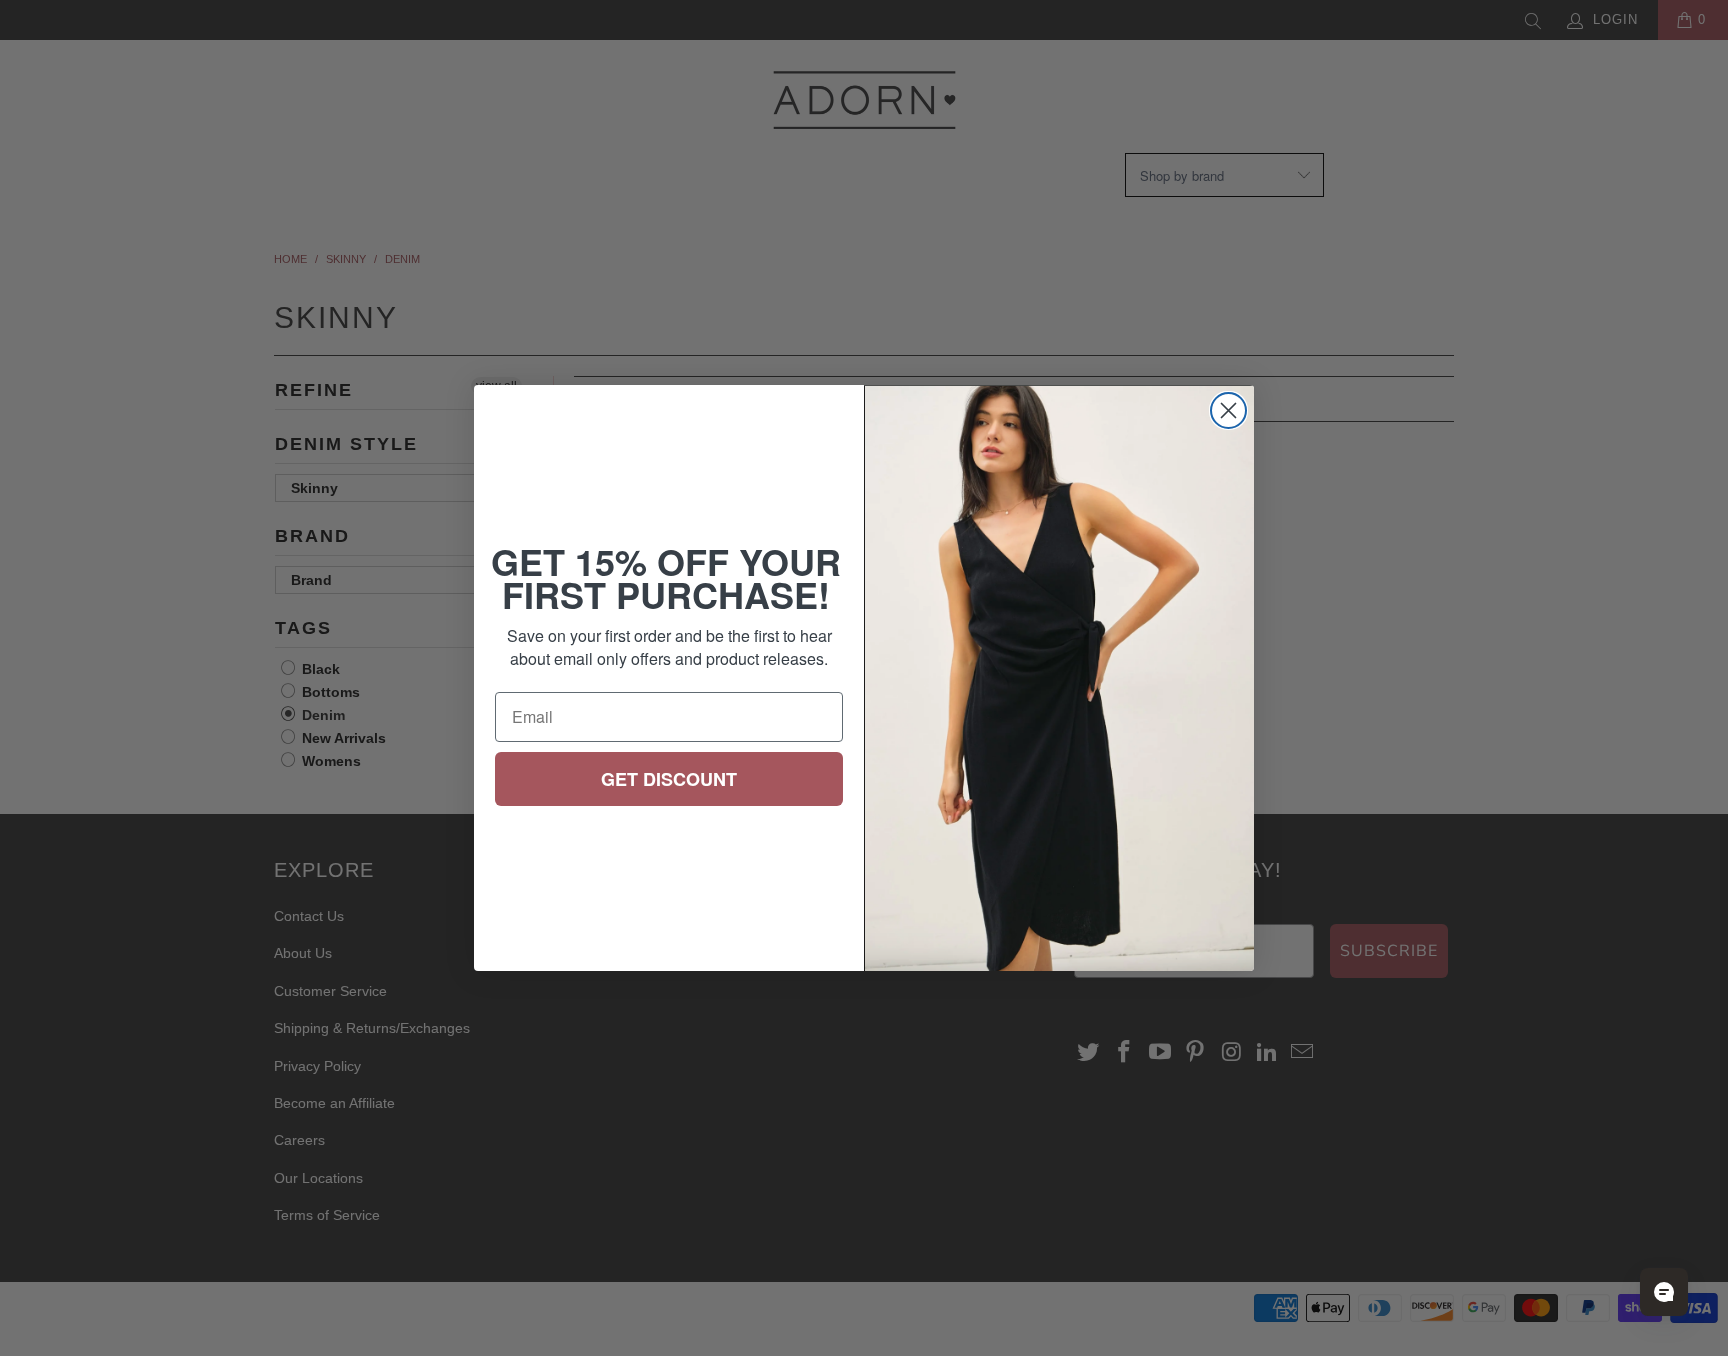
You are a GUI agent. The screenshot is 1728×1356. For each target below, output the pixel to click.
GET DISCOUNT (669, 779)
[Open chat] (1664, 1292)
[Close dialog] (1228, 410)
